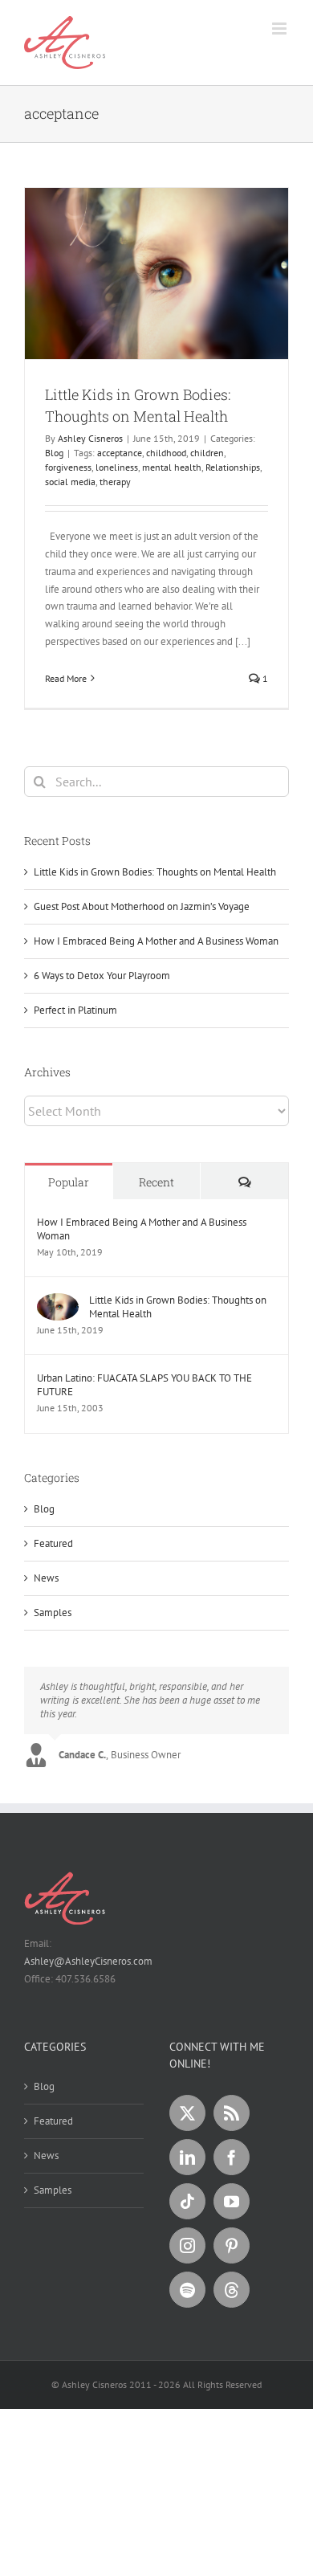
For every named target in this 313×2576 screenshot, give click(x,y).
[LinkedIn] (187, 2157)
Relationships (233, 467)
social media (70, 482)
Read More (66, 678)
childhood (166, 453)
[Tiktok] (187, 2201)
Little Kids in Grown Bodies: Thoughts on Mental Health (155, 872)
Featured (53, 1543)
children (207, 453)
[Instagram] (187, 2245)
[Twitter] (187, 2113)
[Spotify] (187, 2290)
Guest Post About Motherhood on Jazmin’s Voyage (142, 906)
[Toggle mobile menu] (280, 29)
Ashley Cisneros (90, 438)
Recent (156, 1182)
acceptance (120, 453)
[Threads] (232, 2290)
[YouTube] (232, 2201)
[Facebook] (232, 2157)
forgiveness (68, 467)
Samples (53, 1613)
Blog (54, 453)
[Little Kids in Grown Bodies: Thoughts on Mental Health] (58, 1302)
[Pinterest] (232, 2245)
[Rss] (232, 2113)
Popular (69, 1182)
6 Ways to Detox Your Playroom (102, 976)
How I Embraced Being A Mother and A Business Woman (156, 941)
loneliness (117, 467)
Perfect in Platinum (75, 1010)
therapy (115, 482)
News (46, 1578)
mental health (172, 467)
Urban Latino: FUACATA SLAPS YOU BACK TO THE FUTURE (144, 1385)
